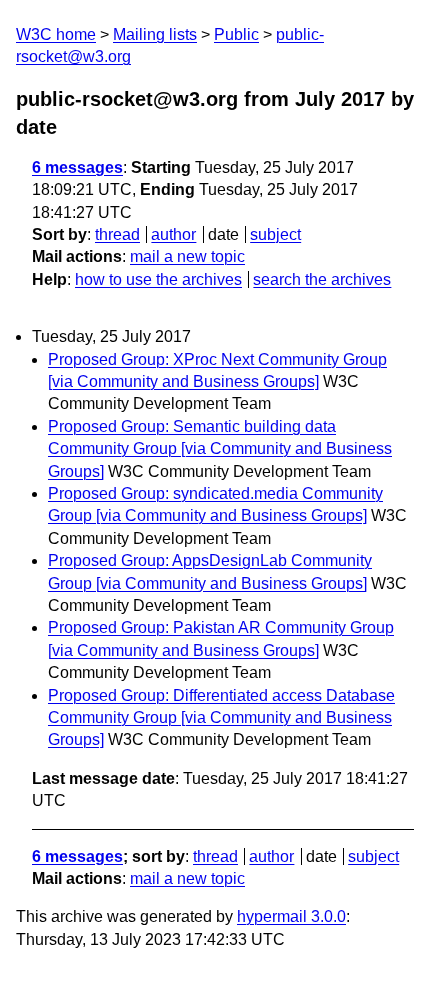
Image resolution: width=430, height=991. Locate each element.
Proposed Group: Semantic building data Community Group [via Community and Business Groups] (220, 449)
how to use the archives (158, 279)
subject (275, 234)
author (173, 234)
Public (236, 34)
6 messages (77, 167)
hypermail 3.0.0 (291, 916)
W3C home (56, 34)
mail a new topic (187, 256)
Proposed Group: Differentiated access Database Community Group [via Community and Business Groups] (221, 718)
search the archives (322, 279)
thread (117, 234)
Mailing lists (155, 34)
